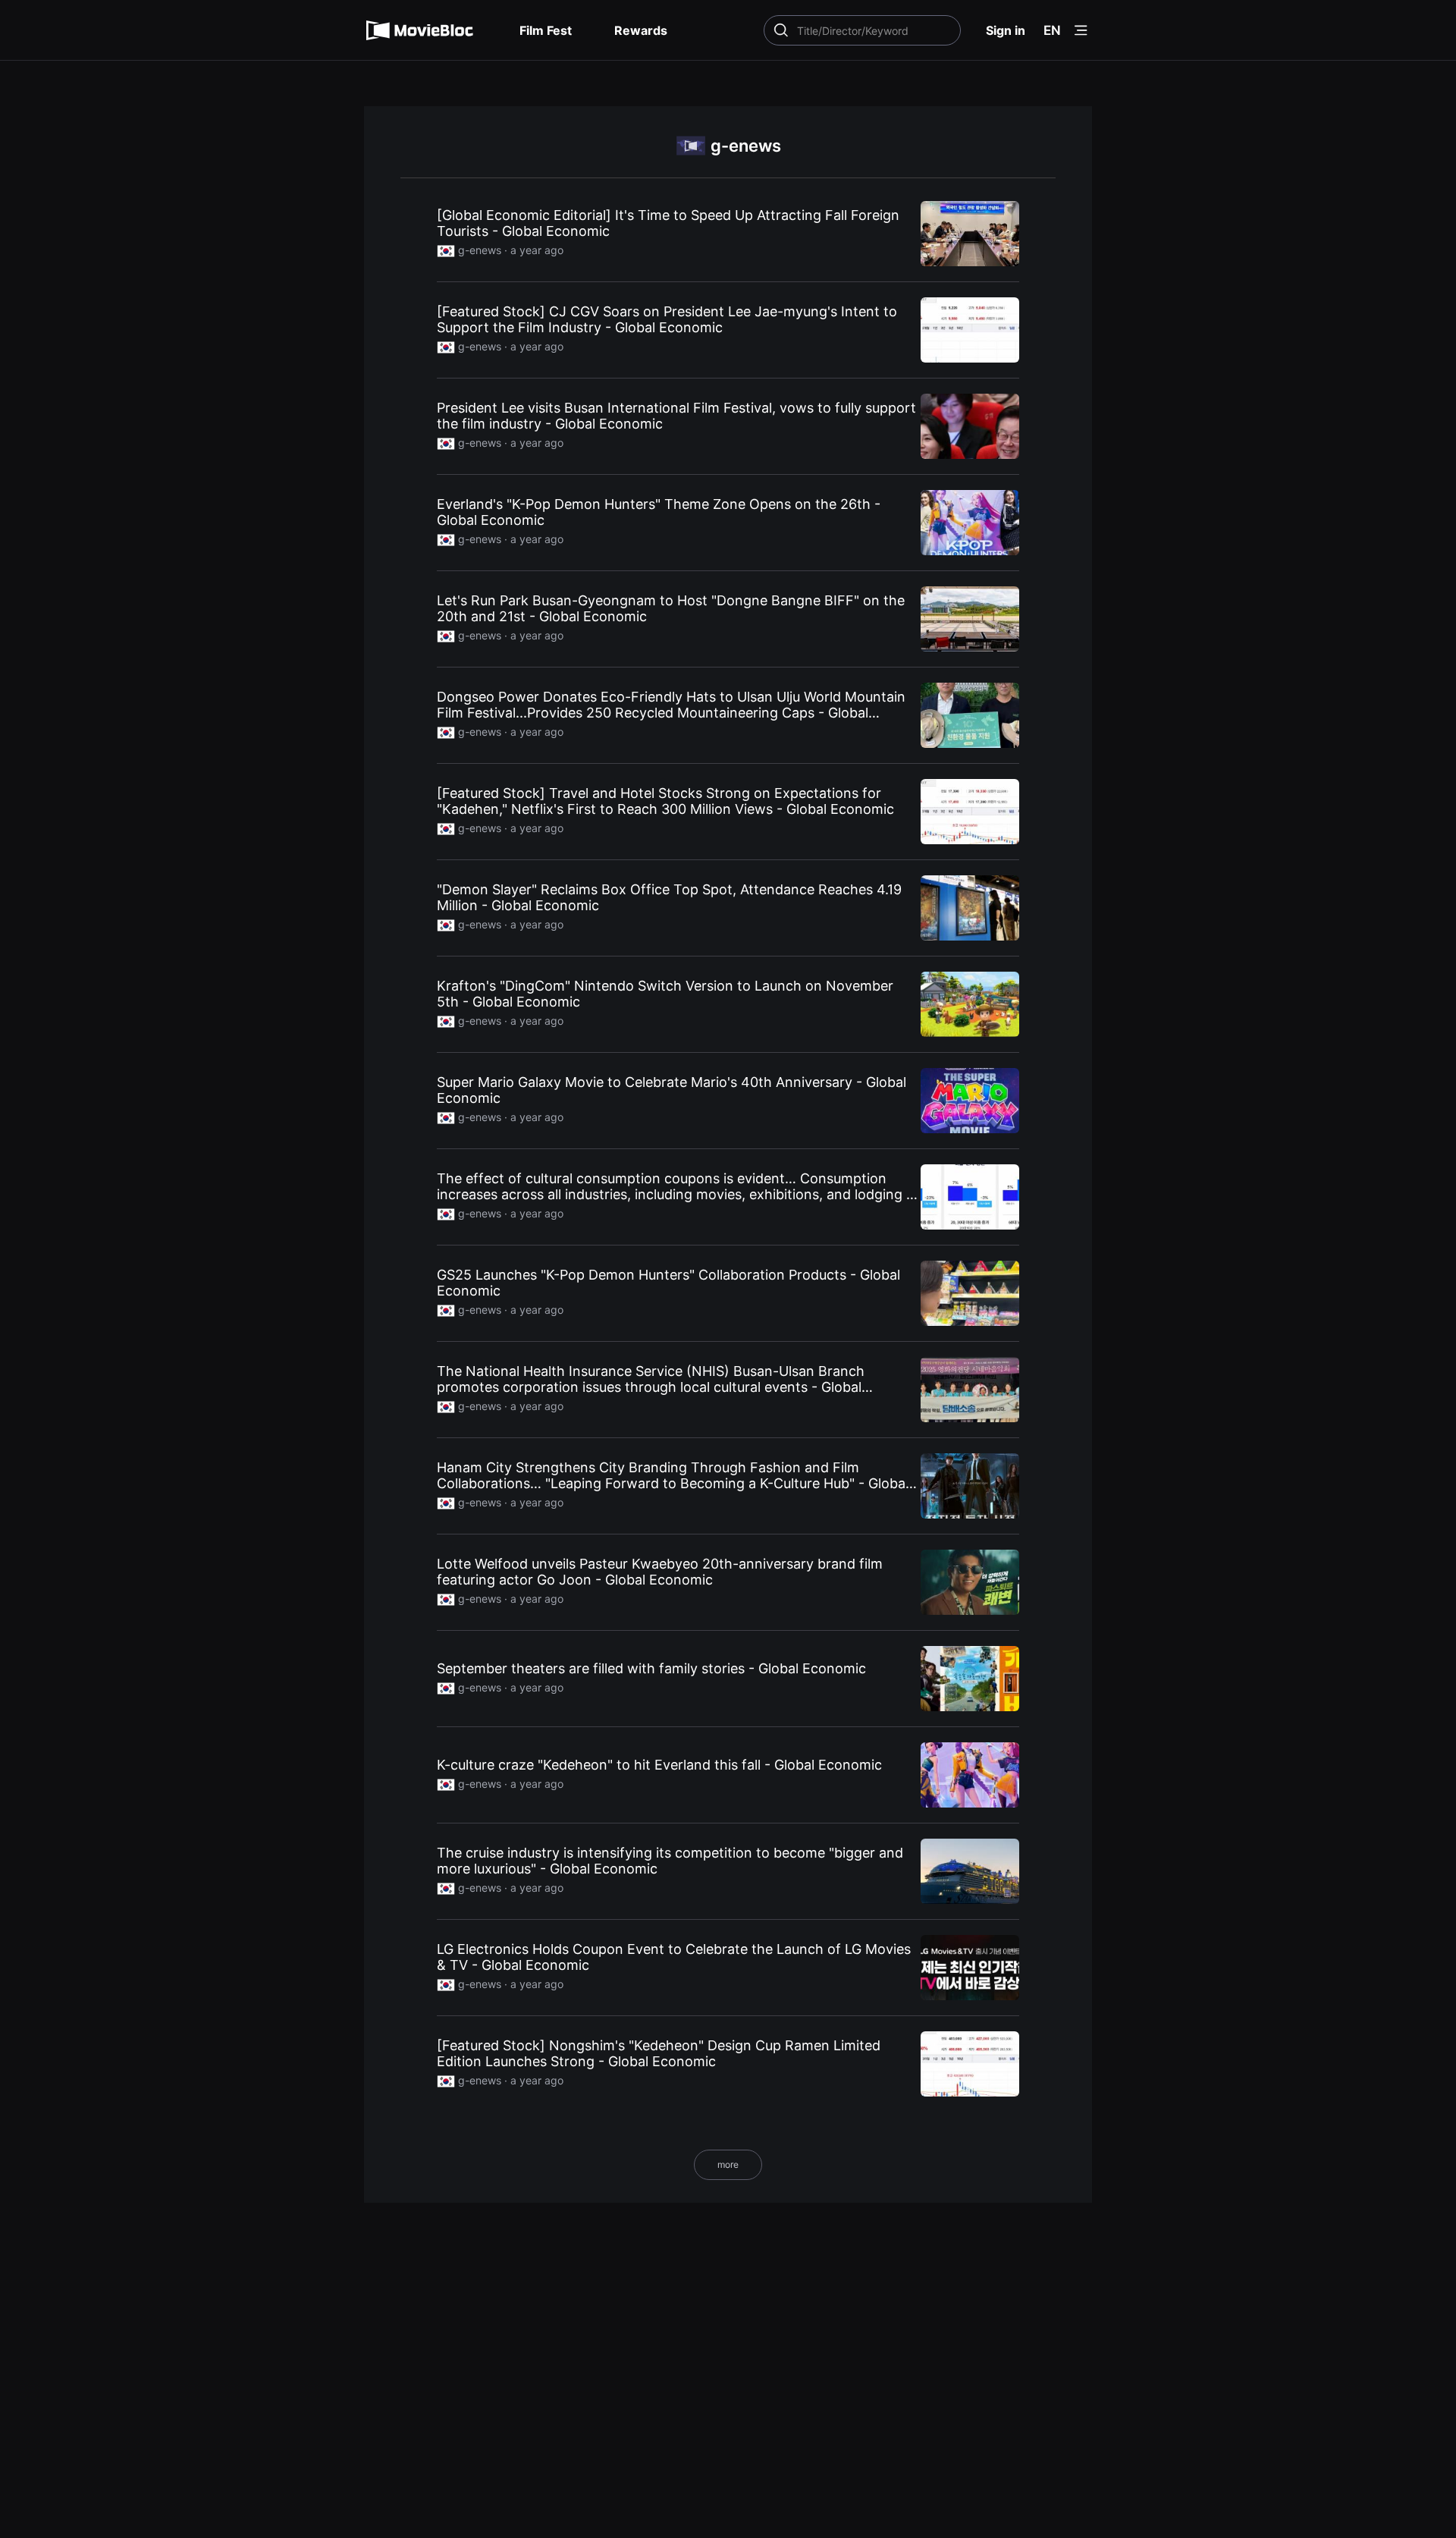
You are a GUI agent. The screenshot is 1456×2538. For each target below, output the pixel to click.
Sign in (1006, 30)
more (728, 2164)
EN (1052, 30)
